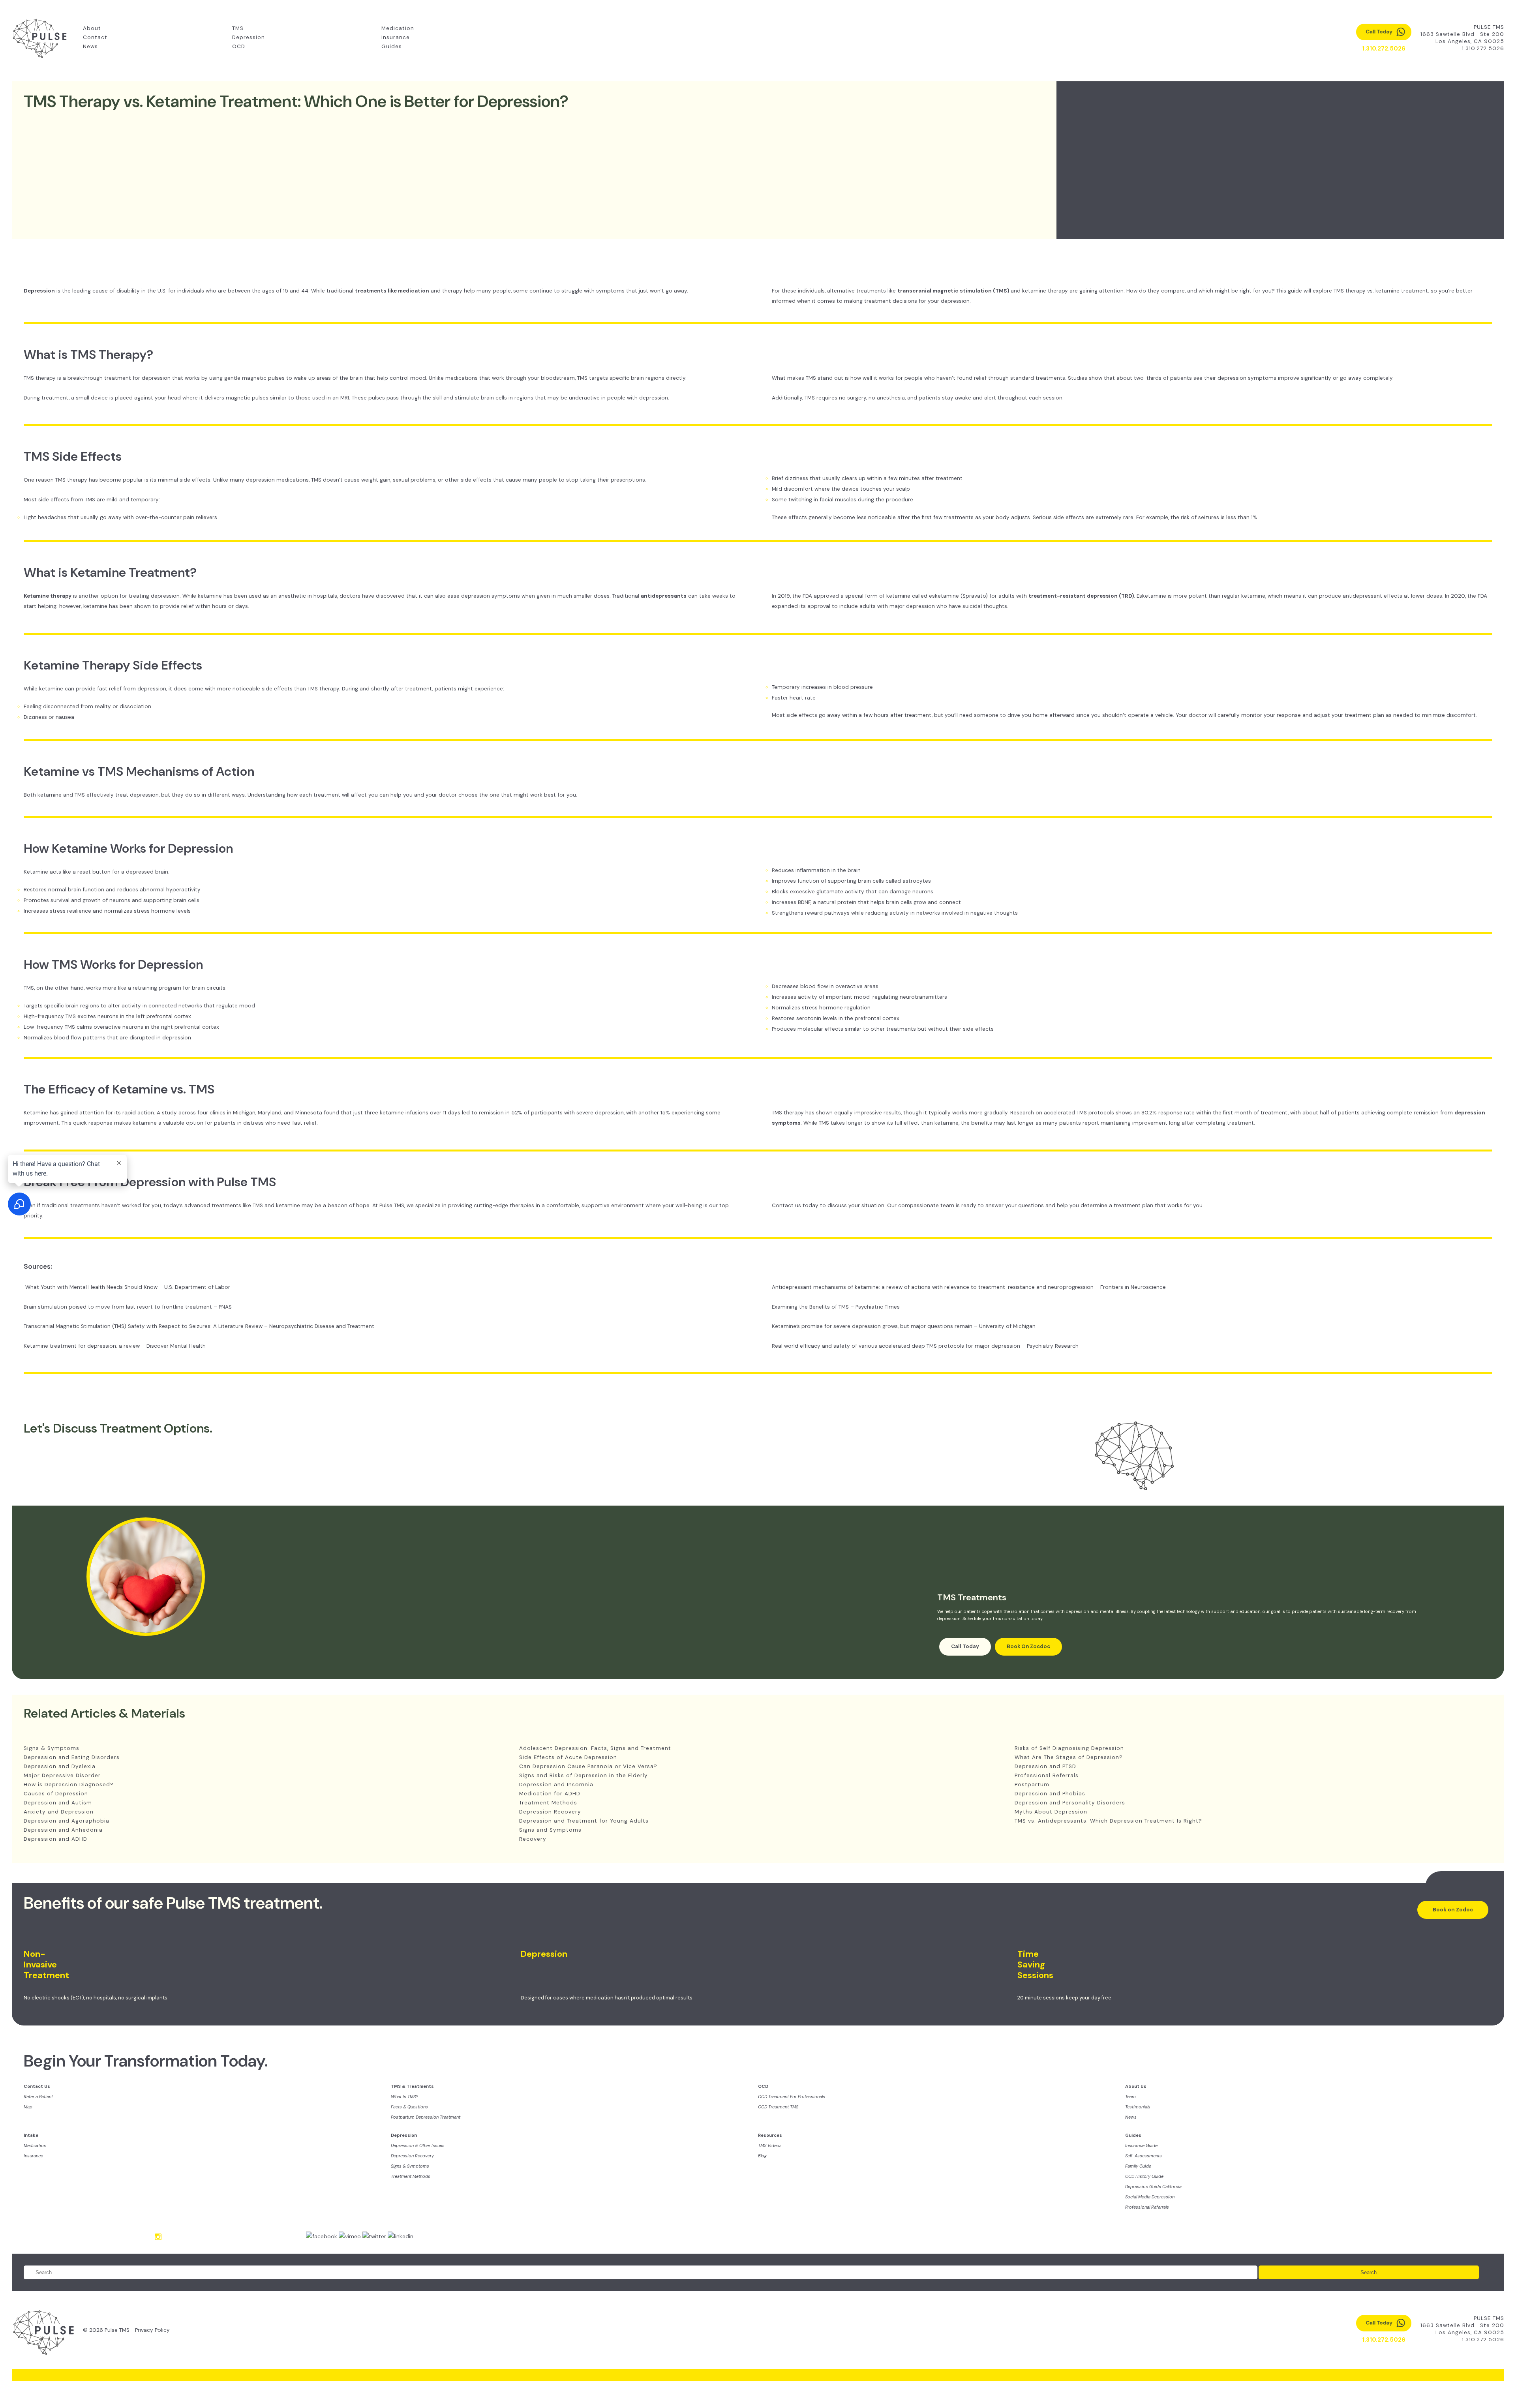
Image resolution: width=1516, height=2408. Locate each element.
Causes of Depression (56, 1794)
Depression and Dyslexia (60, 1766)
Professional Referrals (1047, 1775)
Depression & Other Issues (418, 2145)
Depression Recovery (550, 1812)
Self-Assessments (1144, 2156)
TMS (238, 28)
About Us (1136, 2086)
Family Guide (1138, 2166)
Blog (762, 2156)
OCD (239, 46)
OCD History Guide (1144, 2176)
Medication (398, 28)
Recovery (533, 1839)
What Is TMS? (404, 2097)
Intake (31, 2135)
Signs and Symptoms (550, 1830)
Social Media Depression (1150, 2197)
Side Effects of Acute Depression (568, 1757)
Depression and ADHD (55, 1839)
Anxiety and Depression (59, 1812)
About (92, 28)
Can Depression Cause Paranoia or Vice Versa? (588, 1766)
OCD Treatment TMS (778, 2107)
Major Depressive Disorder (62, 1775)
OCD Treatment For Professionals (792, 2097)
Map (28, 2107)
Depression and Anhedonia (63, 1830)
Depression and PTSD (1045, 1766)
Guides (392, 46)
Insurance (396, 37)
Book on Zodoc (1453, 1910)
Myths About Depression (1051, 1812)
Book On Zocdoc (1028, 1646)
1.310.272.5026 (1483, 48)
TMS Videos (770, 2145)
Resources (770, 2135)
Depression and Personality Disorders (1070, 1803)
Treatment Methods (548, 1803)
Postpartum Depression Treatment (426, 2117)
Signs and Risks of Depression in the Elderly (584, 1775)
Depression (249, 37)
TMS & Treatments (412, 2086)
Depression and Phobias (1050, 1794)
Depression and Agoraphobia (67, 1821)
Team (1130, 2097)
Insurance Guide (1141, 2145)
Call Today (965, 1646)
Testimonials (1138, 2107)
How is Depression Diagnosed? (69, 1784)
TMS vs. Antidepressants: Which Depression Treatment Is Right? (1108, 1821)
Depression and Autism (58, 1803)
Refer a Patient (38, 2097)
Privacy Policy (152, 2330)
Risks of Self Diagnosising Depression (1069, 1748)
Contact (95, 37)
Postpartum (1032, 1784)
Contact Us (37, 2086)
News (90, 46)
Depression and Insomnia (556, 1784)
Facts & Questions (409, 2107)
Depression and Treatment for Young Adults (584, 1821)
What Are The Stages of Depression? (1069, 1757)
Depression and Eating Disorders (72, 1757)
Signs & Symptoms (52, 1748)
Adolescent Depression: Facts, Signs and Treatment (595, 1748)
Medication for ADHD (550, 1794)
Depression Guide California (1153, 2187)
